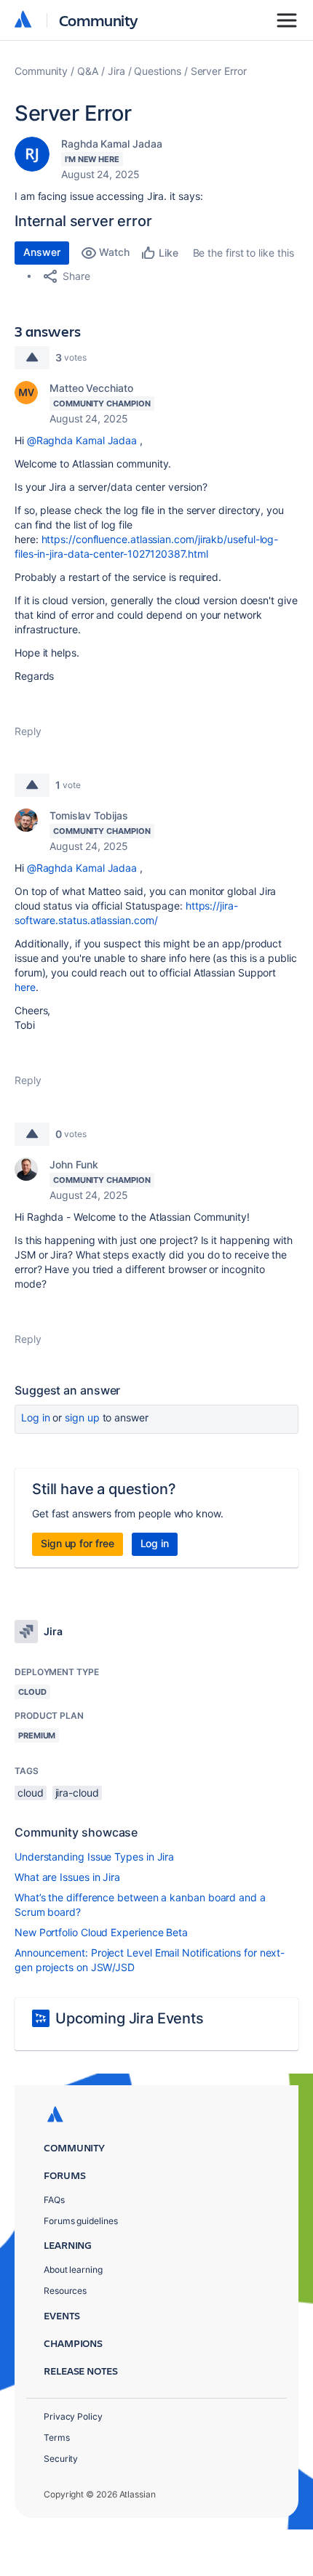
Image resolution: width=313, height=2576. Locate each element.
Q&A (88, 71)
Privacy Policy (73, 2416)
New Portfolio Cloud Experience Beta (101, 1932)
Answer (42, 252)
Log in (36, 1417)
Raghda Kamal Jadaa (112, 144)
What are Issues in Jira (67, 1877)
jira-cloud (77, 1793)
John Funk (74, 1164)
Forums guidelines (81, 2221)
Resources (65, 2291)
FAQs (54, 2200)
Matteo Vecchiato (91, 388)
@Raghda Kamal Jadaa (82, 440)
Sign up (82, 1417)
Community (99, 20)
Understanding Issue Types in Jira (94, 1857)
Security (61, 2459)
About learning (73, 2270)
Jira (116, 71)
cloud (31, 1793)
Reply (28, 731)
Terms (57, 2437)
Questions (157, 71)
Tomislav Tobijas (89, 815)
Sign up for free (78, 1543)
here (25, 987)
